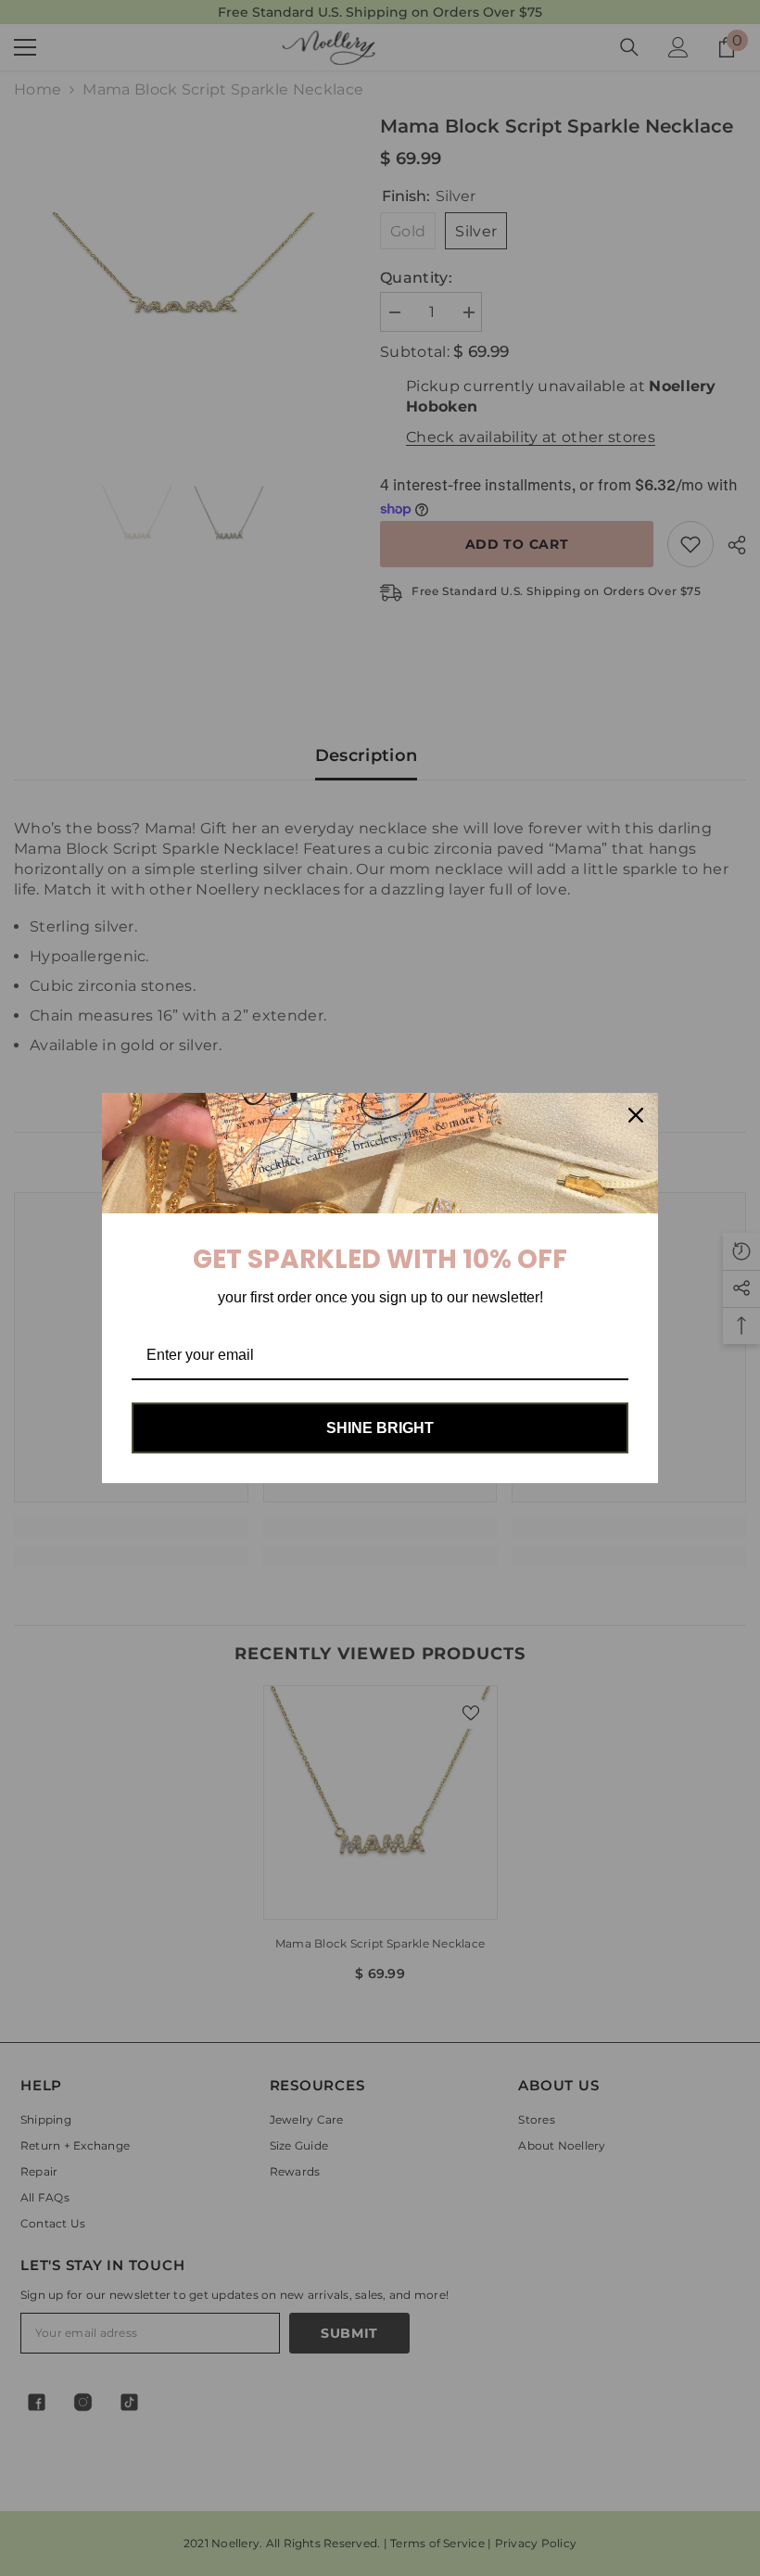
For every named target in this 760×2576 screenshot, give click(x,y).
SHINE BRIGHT (380, 1428)
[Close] (636, 1115)
